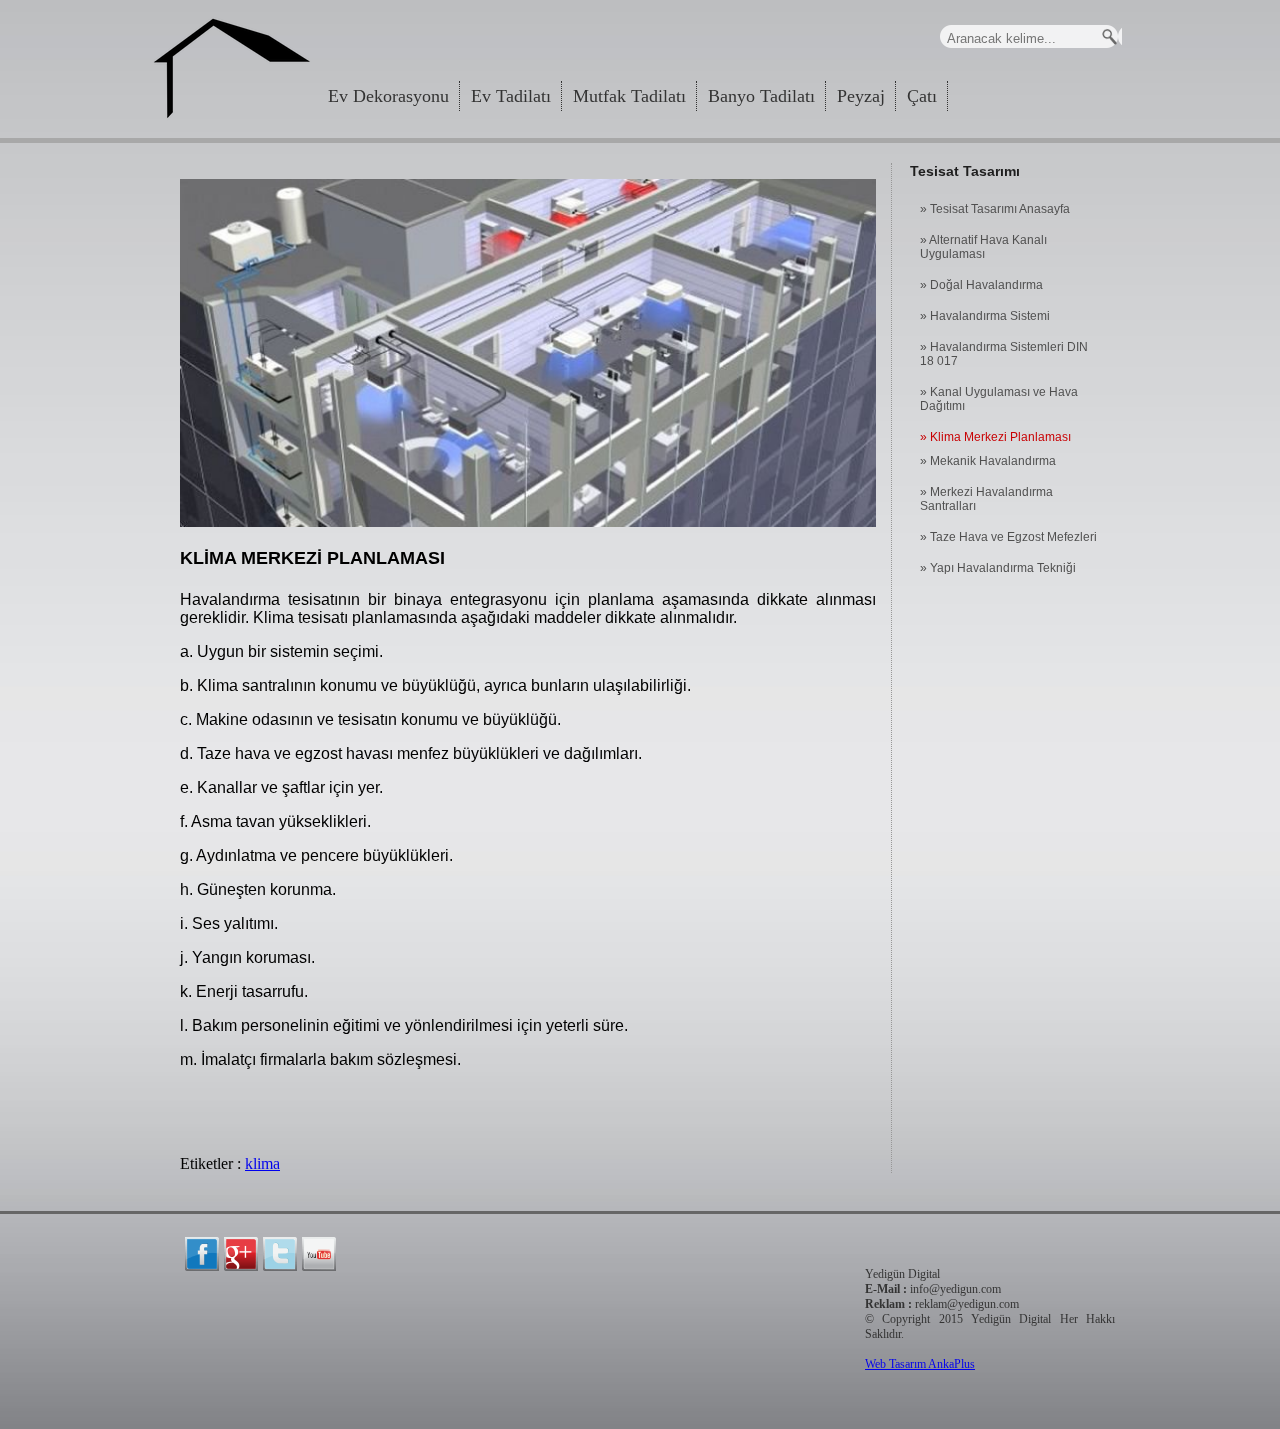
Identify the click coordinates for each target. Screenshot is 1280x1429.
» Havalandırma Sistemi (985, 316)
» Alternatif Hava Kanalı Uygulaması (983, 247)
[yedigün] (202, 1254)
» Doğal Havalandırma (981, 285)
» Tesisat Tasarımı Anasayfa (995, 209)
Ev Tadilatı (511, 96)
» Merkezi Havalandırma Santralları (986, 499)
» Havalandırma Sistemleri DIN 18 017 (1004, 354)
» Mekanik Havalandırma (988, 461)
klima (262, 1163)
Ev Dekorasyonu (388, 96)
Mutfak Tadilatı (629, 96)
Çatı (922, 96)
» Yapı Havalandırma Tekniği (998, 568)
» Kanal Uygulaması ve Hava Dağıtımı (999, 399)
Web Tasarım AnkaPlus (920, 1364)
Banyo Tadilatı (761, 96)
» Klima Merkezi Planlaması (995, 437)
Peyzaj (861, 96)
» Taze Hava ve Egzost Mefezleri (1008, 537)
